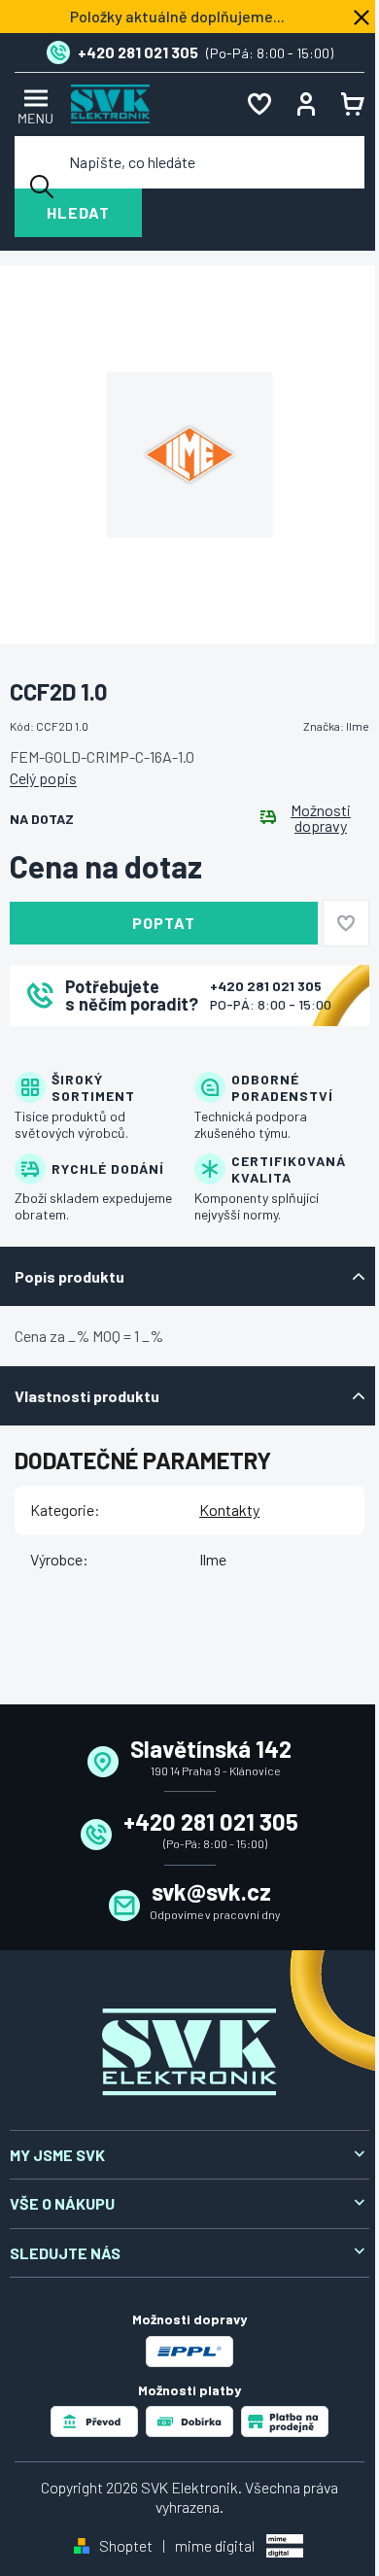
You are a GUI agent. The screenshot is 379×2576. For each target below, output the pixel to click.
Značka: (336, 726)
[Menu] (33, 104)
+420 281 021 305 (266, 986)
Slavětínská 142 (211, 1749)
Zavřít (118, 1052)
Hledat (78, 212)
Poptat (164, 923)
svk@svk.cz (211, 1891)
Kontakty (229, 1510)
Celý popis (43, 778)
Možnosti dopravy (321, 818)
